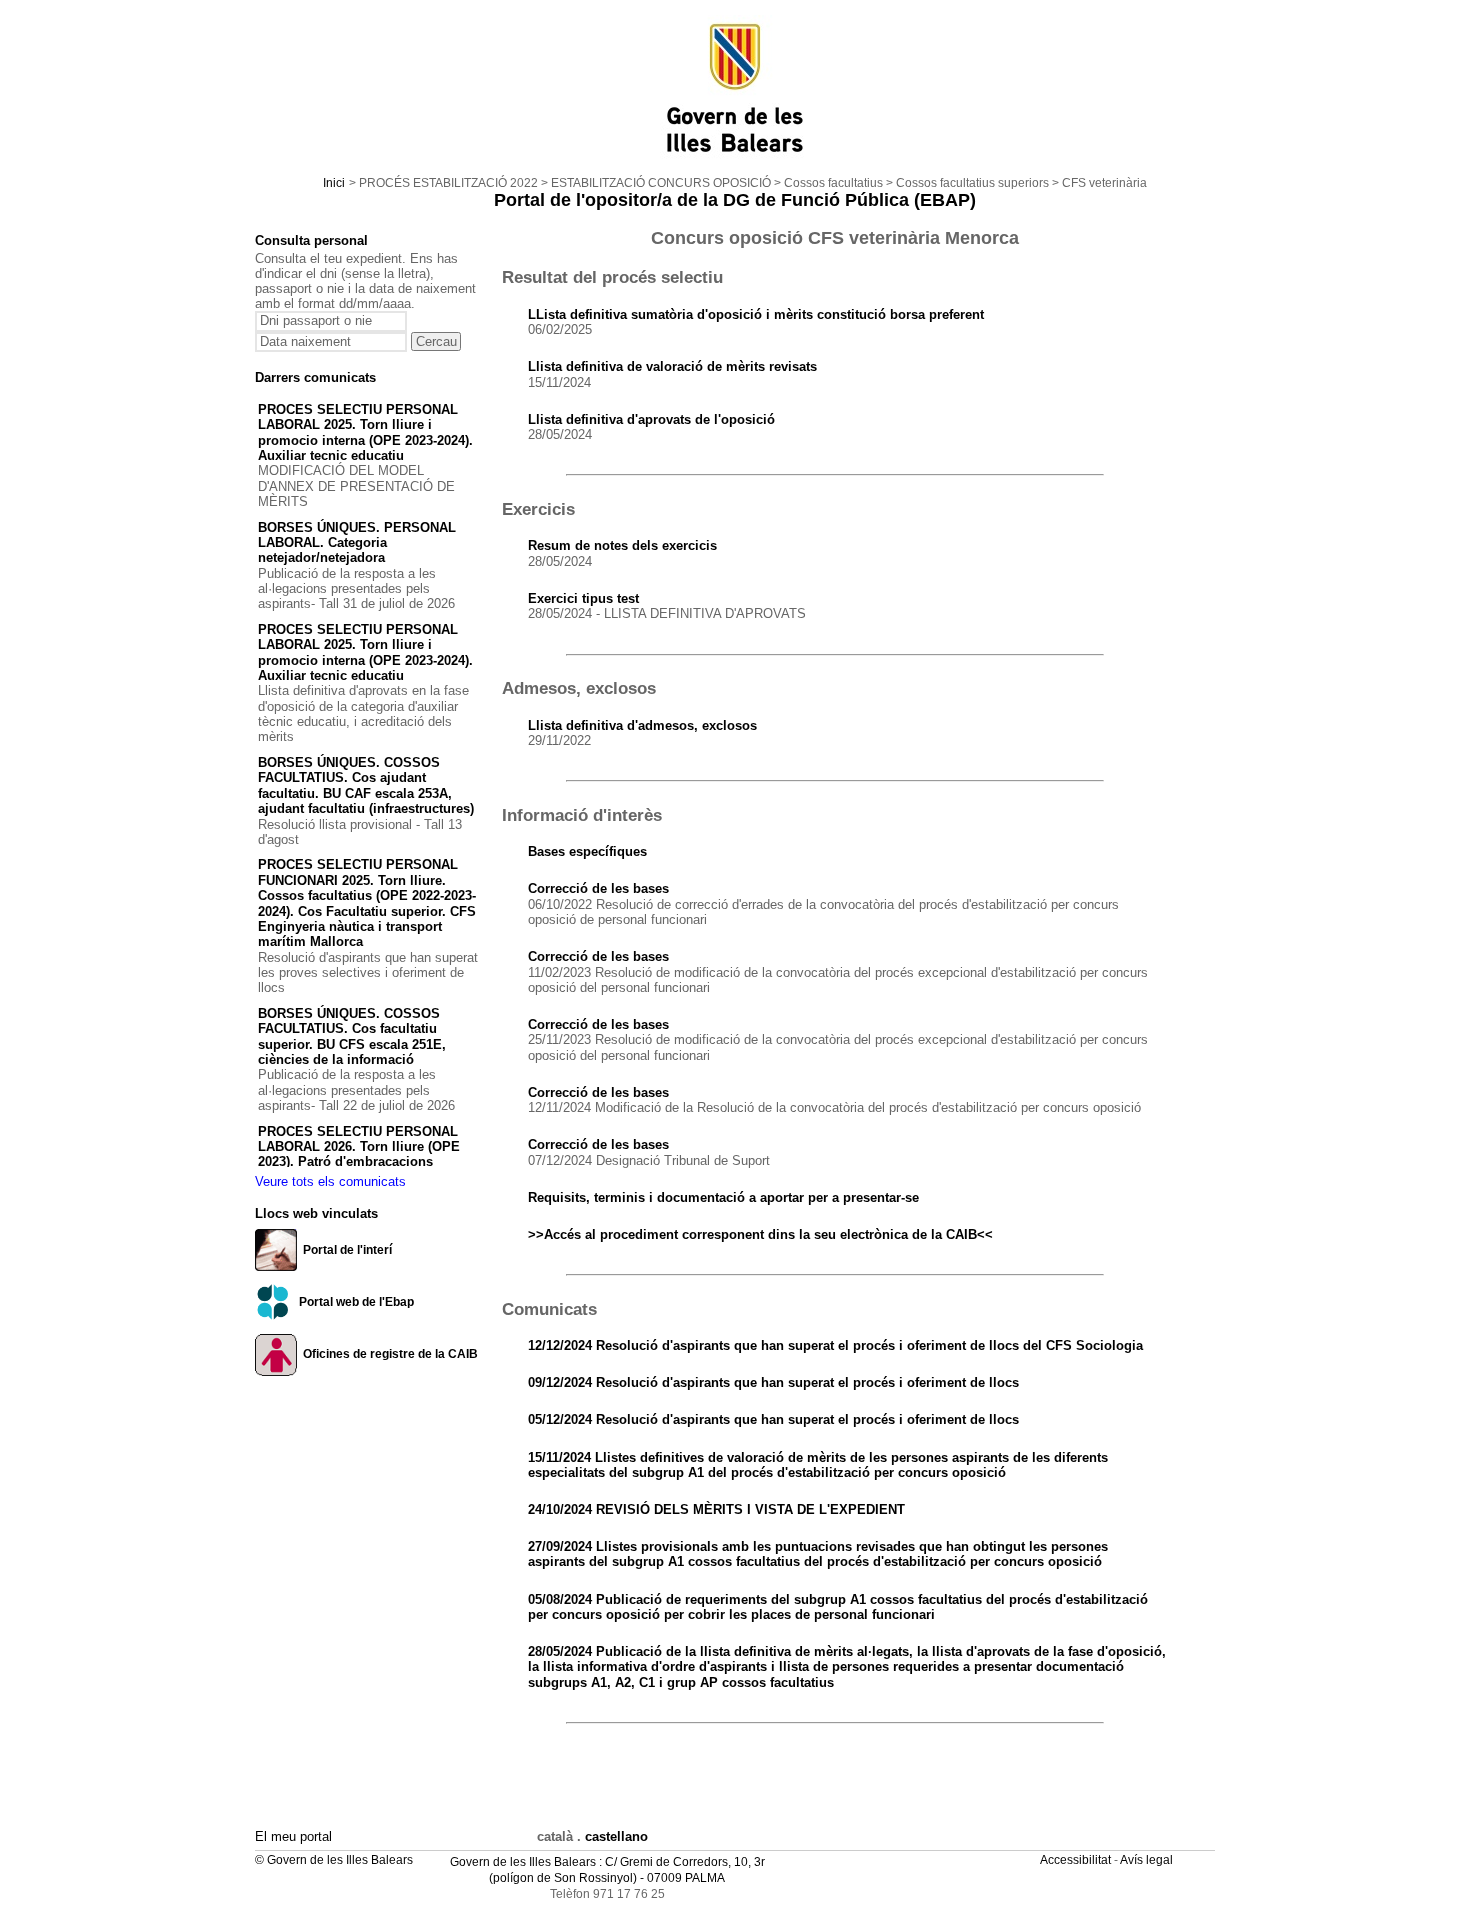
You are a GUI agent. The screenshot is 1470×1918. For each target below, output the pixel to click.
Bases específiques (587, 851)
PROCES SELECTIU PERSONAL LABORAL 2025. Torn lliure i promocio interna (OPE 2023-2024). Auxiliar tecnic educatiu (365, 432)
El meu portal (293, 1836)
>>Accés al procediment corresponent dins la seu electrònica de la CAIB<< (760, 1234)
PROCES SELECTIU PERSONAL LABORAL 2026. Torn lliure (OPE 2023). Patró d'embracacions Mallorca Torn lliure (359, 1154)
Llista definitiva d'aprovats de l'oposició (651, 419)
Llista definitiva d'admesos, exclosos (642, 725)
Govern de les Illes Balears (523, 1862)
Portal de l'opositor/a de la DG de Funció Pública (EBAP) (735, 200)
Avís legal (1148, 1860)
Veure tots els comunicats (330, 1181)
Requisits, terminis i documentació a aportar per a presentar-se (723, 1197)
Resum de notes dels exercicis (622, 545)
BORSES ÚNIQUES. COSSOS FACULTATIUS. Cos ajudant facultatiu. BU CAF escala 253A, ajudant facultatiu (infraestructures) (366, 785)
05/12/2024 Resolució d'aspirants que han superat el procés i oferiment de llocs (773, 1419)
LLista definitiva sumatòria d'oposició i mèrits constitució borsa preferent (756, 314)
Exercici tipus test (583, 598)
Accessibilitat (1077, 1860)
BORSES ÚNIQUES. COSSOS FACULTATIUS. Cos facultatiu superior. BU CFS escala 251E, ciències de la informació (352, 1036)
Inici (334, 183)
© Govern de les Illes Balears (334, 1860)
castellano (616, 1836)
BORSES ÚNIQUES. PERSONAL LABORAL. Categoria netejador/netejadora (357, 543)
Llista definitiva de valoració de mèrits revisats (672, 366)
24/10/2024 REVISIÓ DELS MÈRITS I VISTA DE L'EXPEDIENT (716, 1509)
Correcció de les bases (598, 888)
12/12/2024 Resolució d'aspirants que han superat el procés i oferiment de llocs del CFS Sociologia (835, 1345)
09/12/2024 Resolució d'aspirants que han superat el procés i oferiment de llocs (773, 1382)
